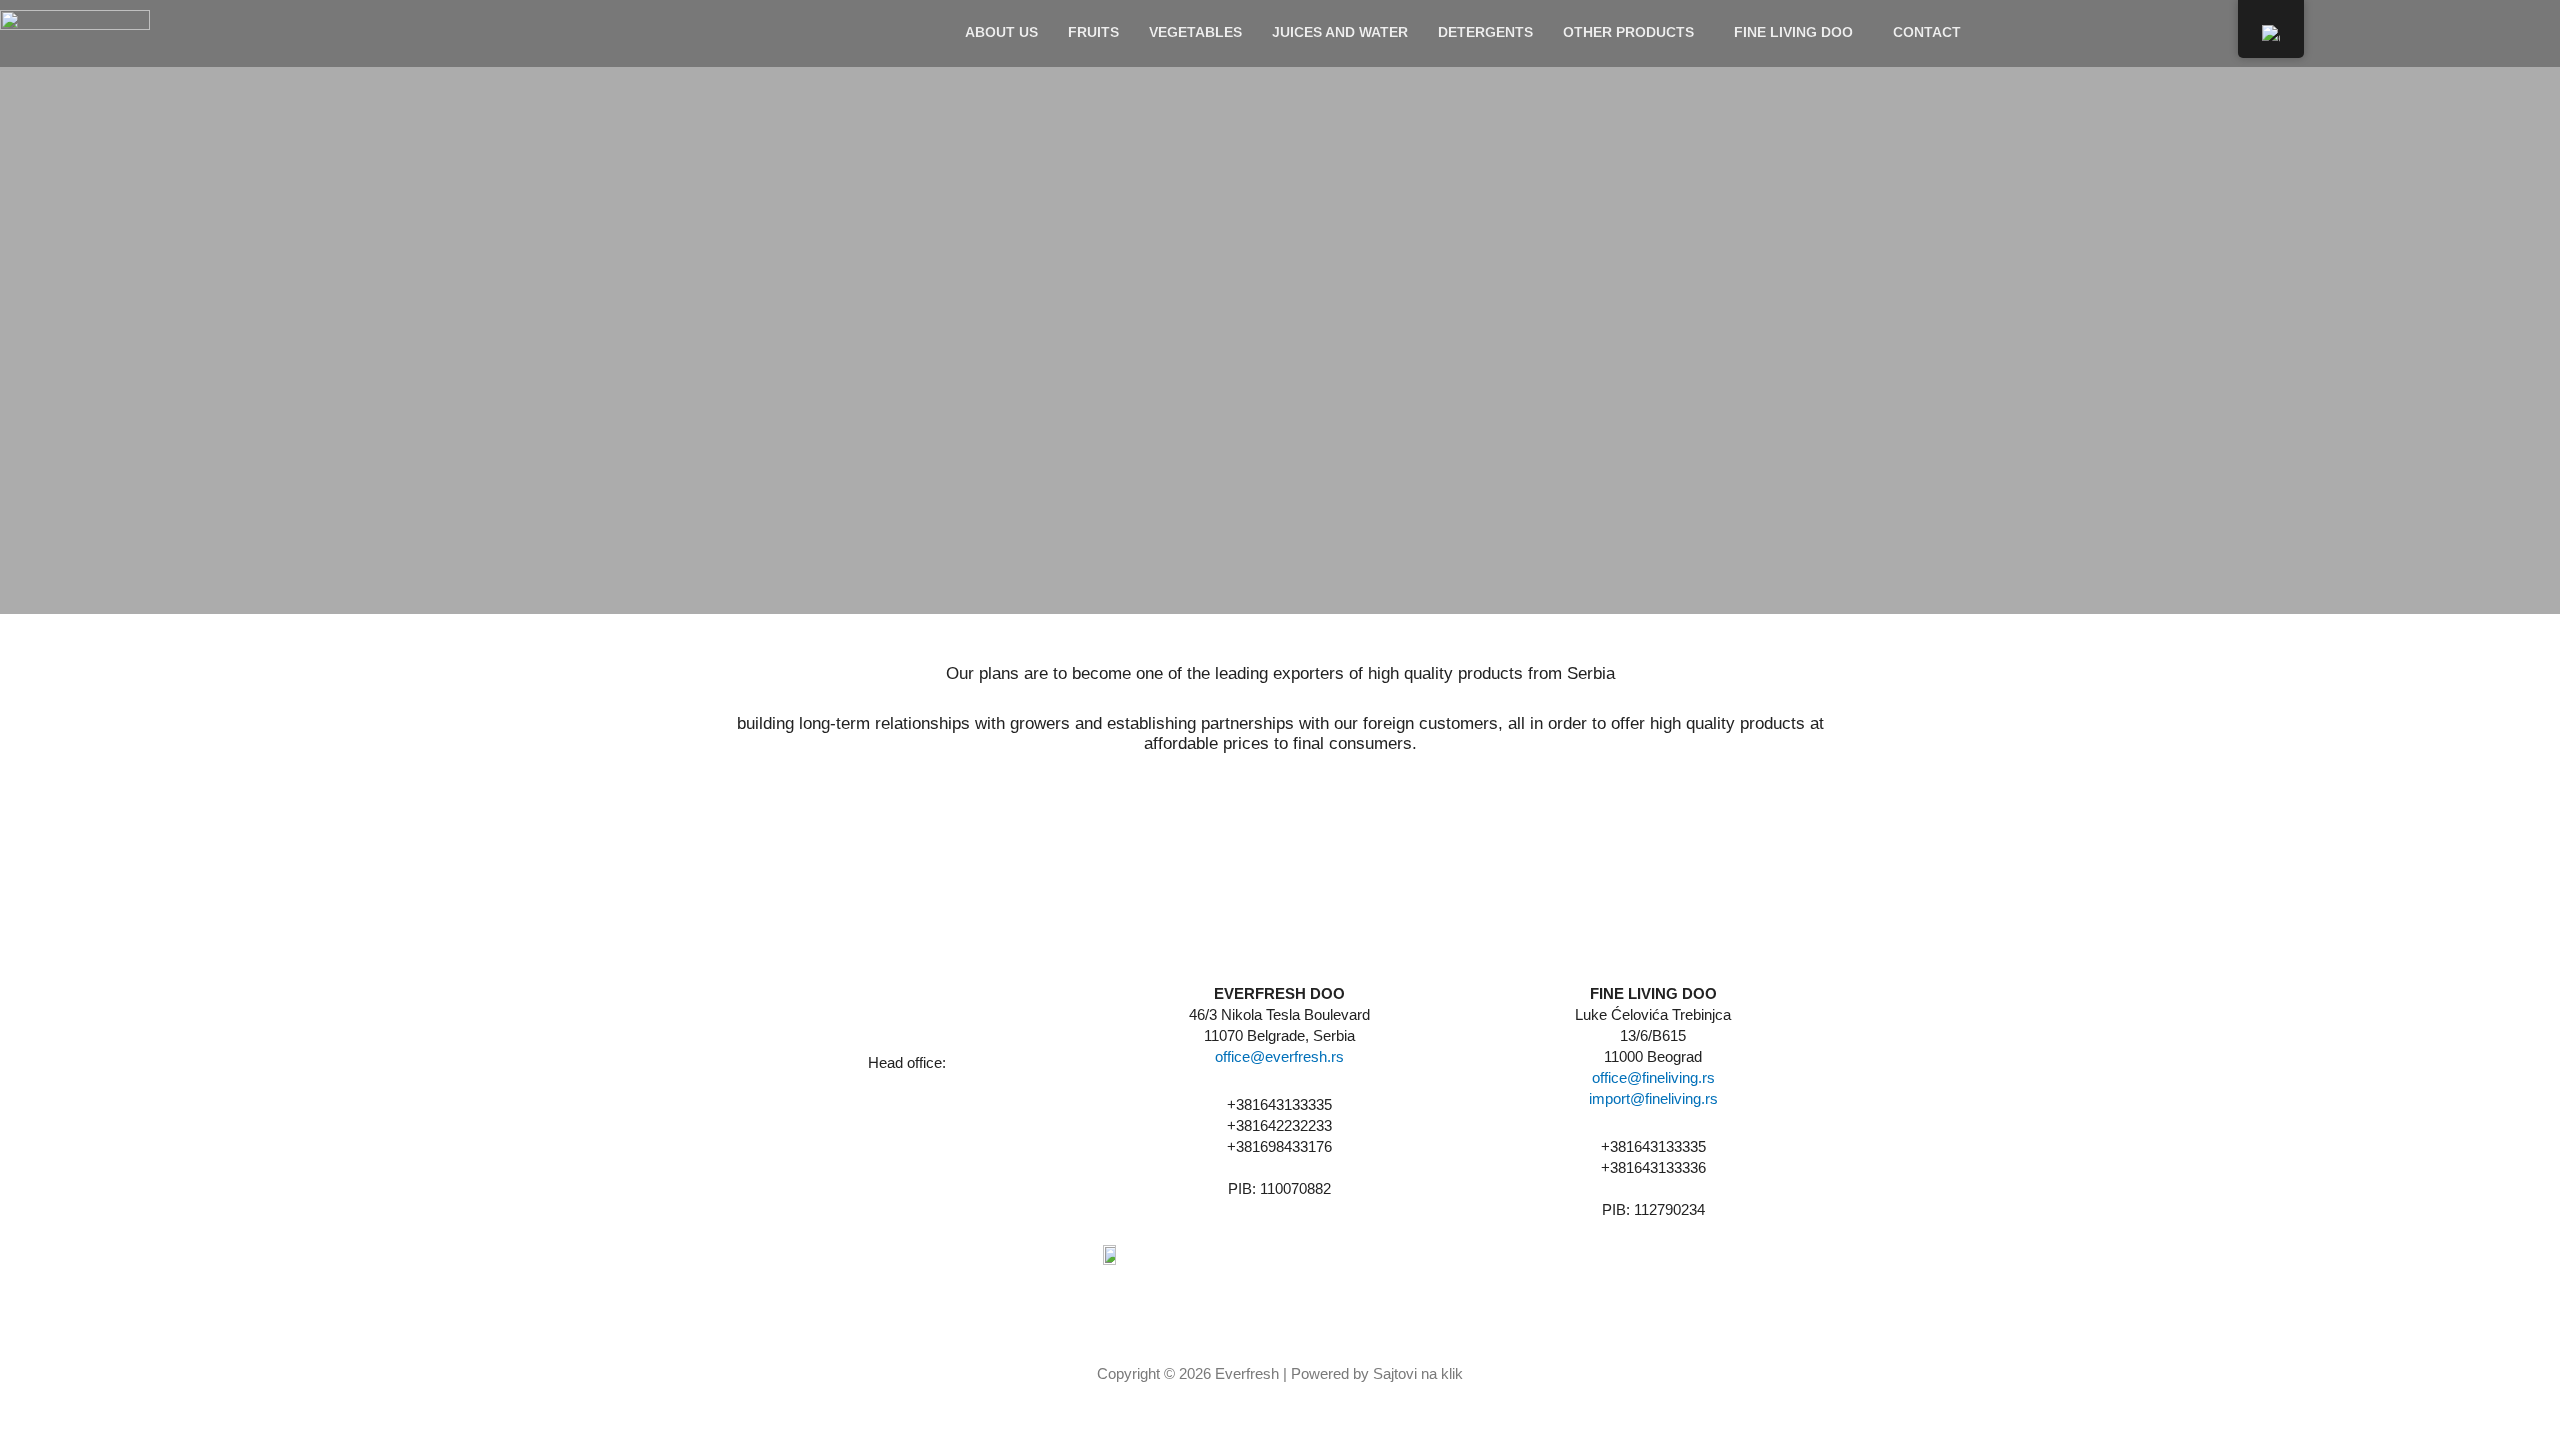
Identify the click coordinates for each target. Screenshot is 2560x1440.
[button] (1633, 32)
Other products (1628, 32)
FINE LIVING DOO (1793, 32)
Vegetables (1195, 32)
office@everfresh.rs (1279, 1056)
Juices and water (1340, 32)
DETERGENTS (1485, 32)
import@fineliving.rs (1653, 1098)
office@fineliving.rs (1653, 1077)
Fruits (1093, 32)
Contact (1927, 32)
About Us (1001, 32)
